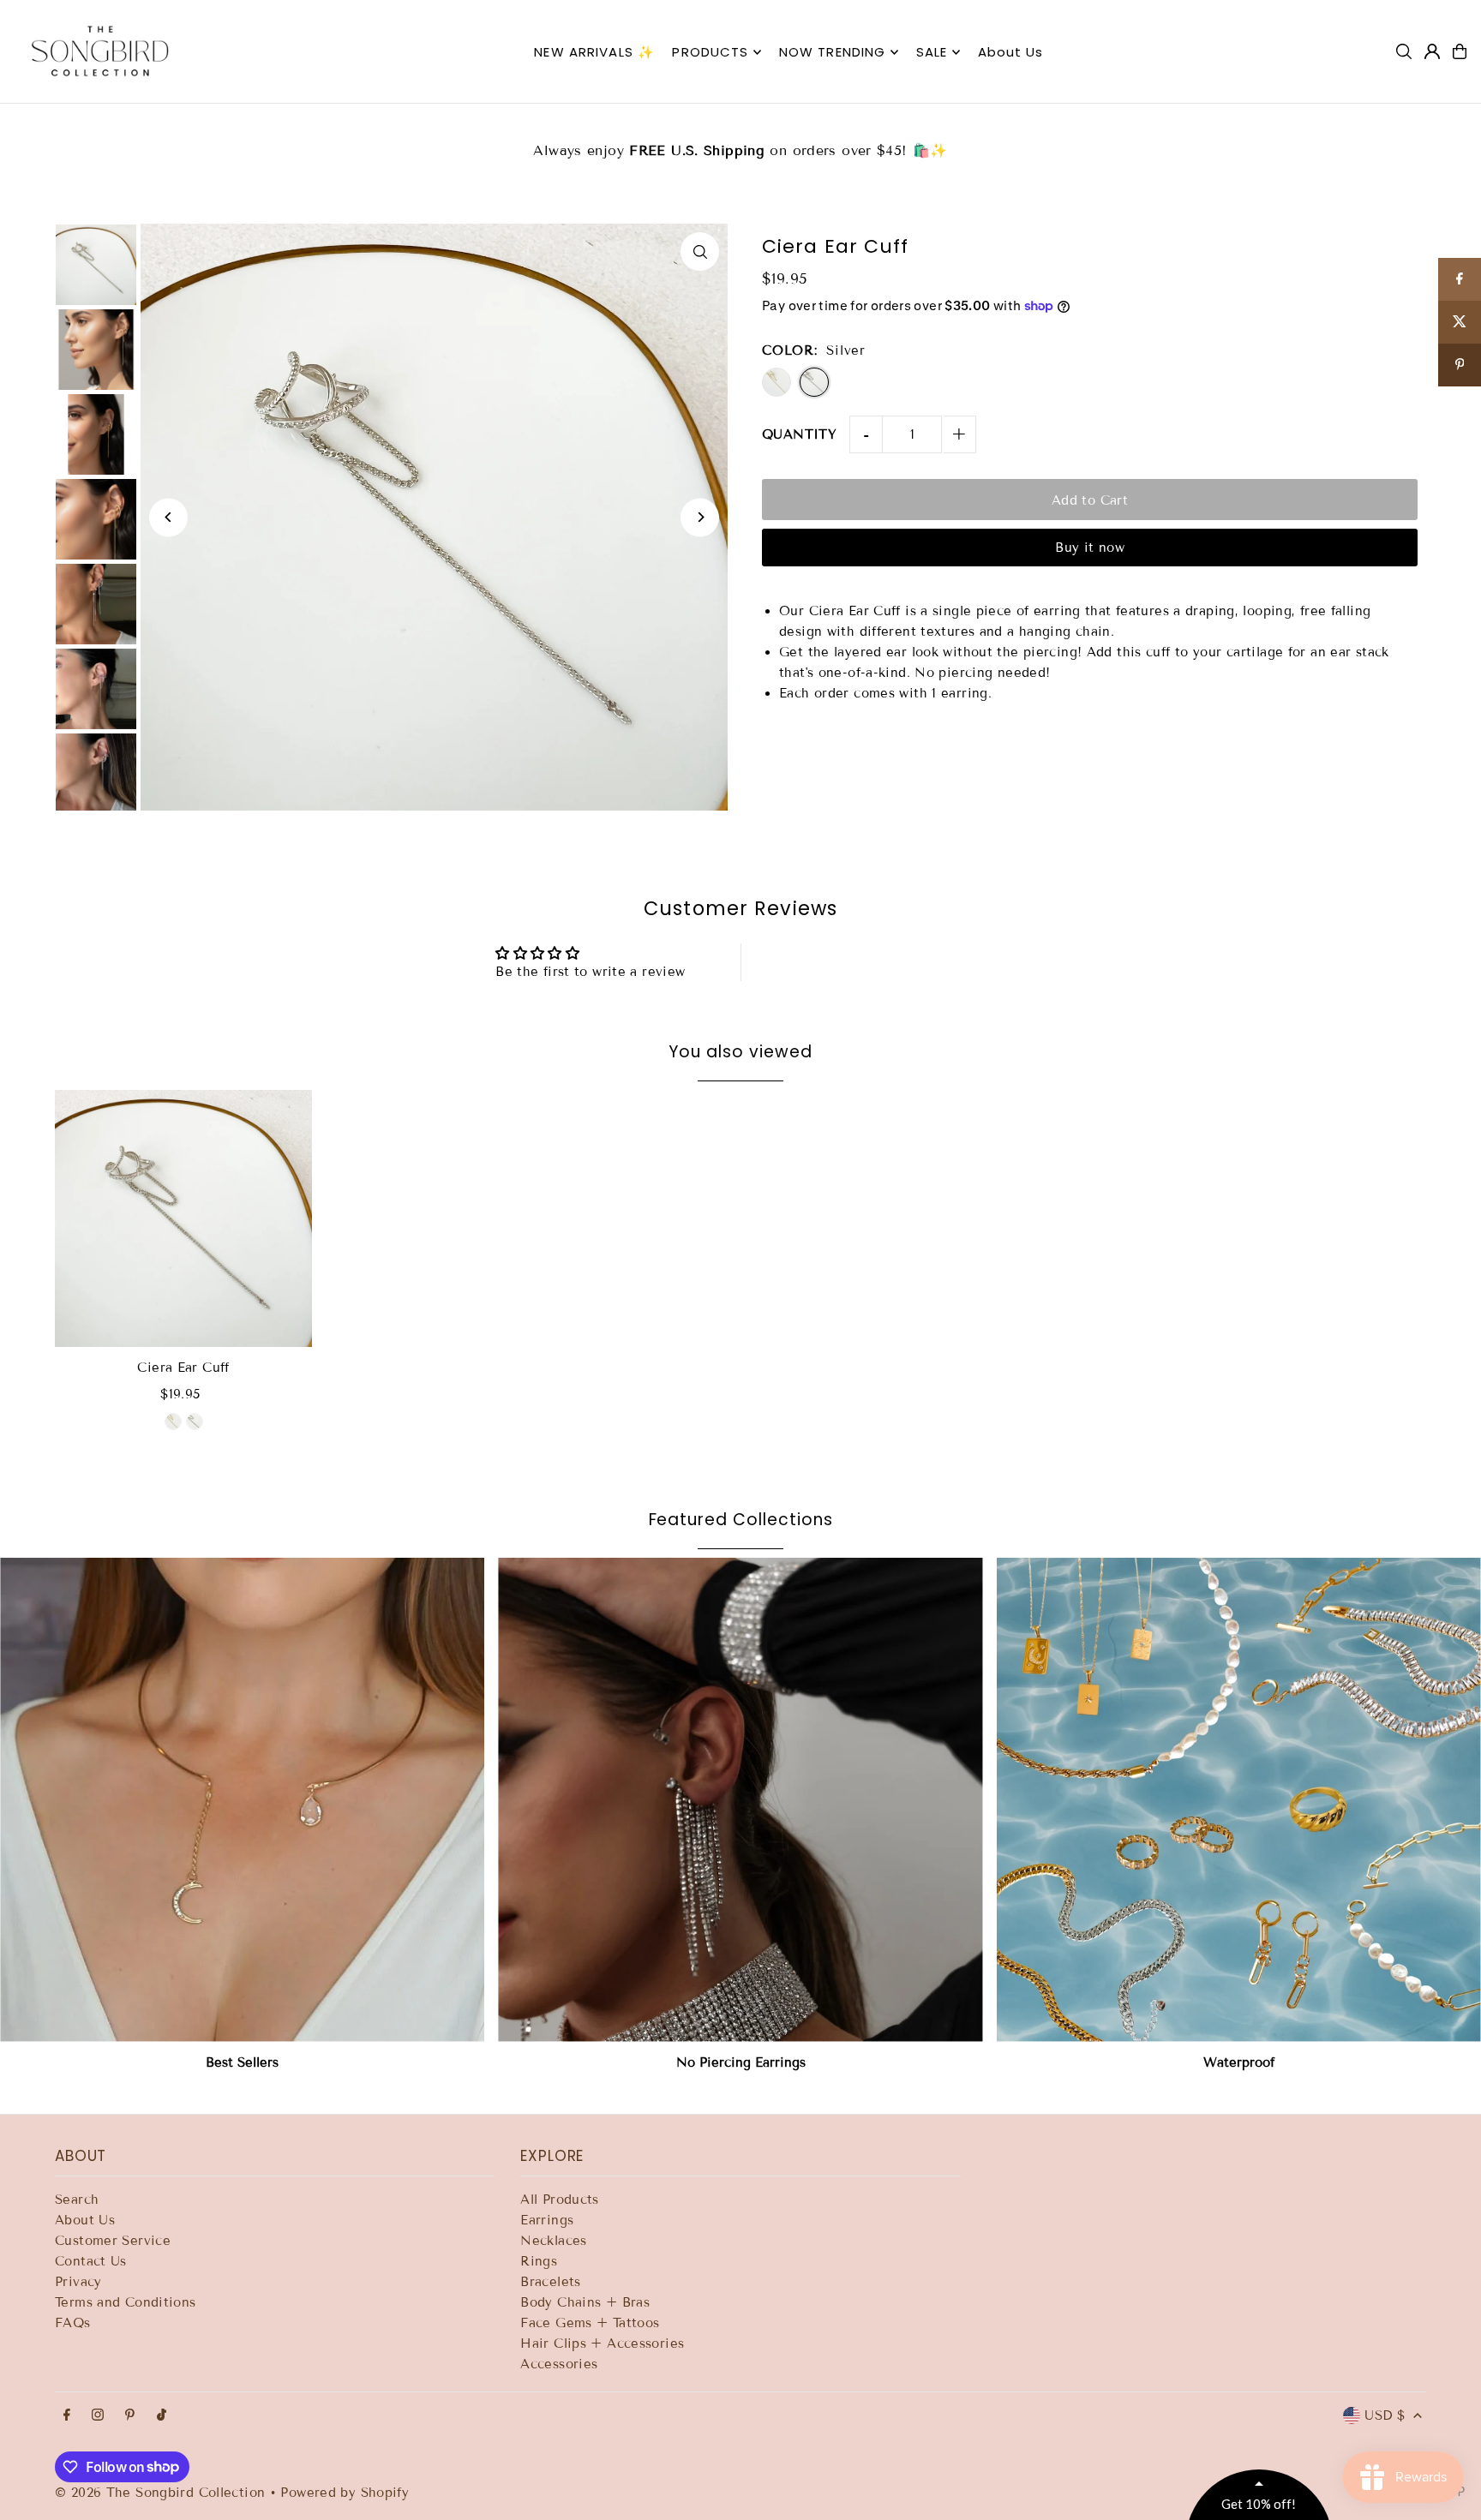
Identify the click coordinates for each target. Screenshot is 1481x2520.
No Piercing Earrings (741, 2062)
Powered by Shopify (345, 2493)
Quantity (799, 434)
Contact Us (91, 2261)
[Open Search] (1404, 51)
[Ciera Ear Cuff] (183, 1218)
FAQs (73, 2323)
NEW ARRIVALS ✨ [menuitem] (594, 52)
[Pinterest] (130, 2416)
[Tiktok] (162, 2416)
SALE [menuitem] (932, 52)
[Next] (700, 517)
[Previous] (168, 517)
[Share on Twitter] (1460, 322)
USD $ (1385, 2415)
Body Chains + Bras (585, 2302)
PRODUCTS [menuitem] (710, 52)
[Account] (1432, 51)
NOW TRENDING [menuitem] (833, 52)
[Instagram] (98, 2416)
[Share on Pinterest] (1460, 365)
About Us (85, 2220)
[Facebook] (67, 2416)
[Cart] (1460, 51)
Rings (539, 2261)
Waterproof (1239, 2062)
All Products (560, 2200)
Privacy (78, 2282)
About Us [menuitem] (1011, 52)
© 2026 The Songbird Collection (162, 2493)
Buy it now (1090, 548)
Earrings (547, 2220)
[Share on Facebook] (1460, 279)
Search (77, 2200)
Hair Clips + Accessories (602, 2343)
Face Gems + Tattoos (590, 2323)
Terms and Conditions (126, 2302)
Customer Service (113, 2241)
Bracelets (550, 2282)
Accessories (559, 2364)
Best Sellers (242, 2062)
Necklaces (553, 2241)
